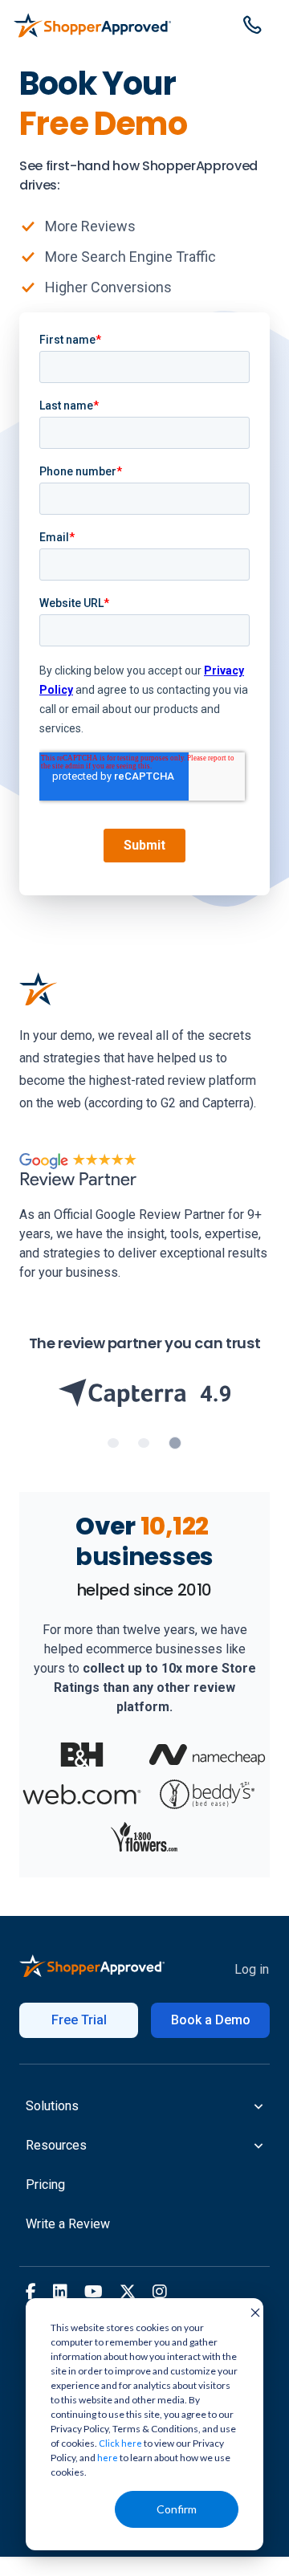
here (108, 2458)
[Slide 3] (175, 1443)
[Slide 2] (144, 1443)
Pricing (45, 2185)
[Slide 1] (113, 1443)
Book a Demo (211, 2020)
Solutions (52, 2106)
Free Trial (79, 2020)
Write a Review (68, 2224)
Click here (120, 2443)
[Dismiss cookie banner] (250, 2312)
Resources (56, 2145)
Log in (252, 1969)
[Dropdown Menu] (252, 22)
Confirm (177, 2509)
